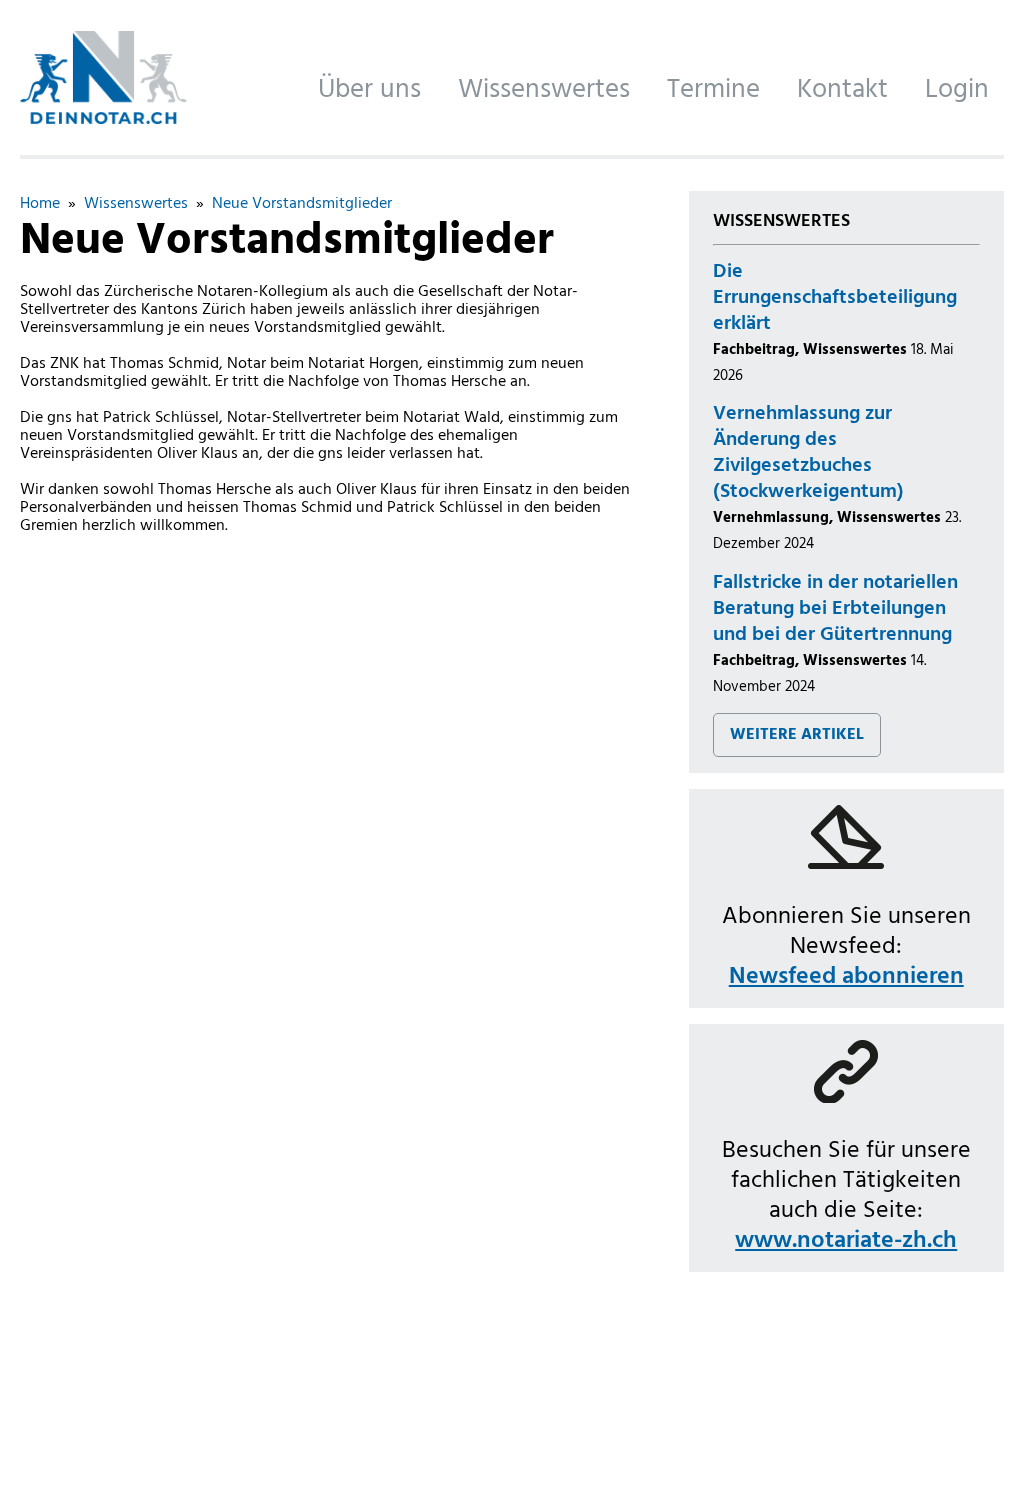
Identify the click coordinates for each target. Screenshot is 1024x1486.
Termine (713, 90)
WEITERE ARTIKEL (797, 735)
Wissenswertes (544, 90)
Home (40, 204)
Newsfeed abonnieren (846, 977)
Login (957, 90)
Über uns (369, 90)
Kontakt (842, 90)
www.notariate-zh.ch (846, 1241)
